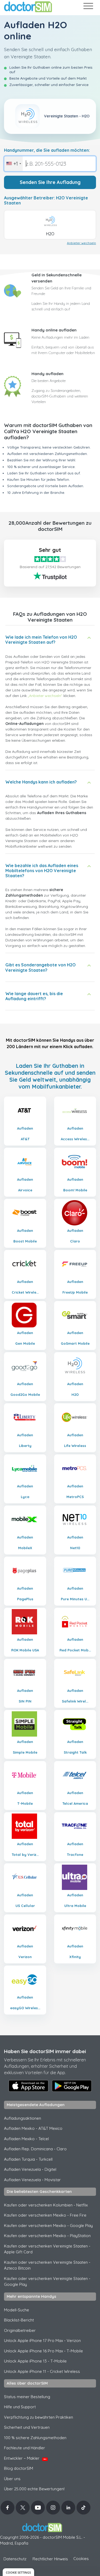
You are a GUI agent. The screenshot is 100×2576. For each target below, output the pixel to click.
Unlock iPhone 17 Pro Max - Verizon (42, 2341)
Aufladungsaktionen (23, 2118)
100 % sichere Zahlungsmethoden (35, 2438)
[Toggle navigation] (88, 7)
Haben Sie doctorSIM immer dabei (45, 2051)
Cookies (81, 2559)
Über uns (12, 2479)
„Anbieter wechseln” (45, 696)
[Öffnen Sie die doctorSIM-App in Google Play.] (72, 2086)
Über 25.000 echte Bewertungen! (34, 2489)
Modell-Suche (17, 2310)
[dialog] (18, 2572)
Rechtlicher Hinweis (50, 2559)
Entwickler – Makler (25, 2458)
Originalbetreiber (20, 2330)
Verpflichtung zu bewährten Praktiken (39, 2417)
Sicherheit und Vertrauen (27, 2427)
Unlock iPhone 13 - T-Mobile (35, 2361)
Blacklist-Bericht (19, 2320)
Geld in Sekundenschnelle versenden (57, 278)
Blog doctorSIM (19, 2468)
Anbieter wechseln (81, 243)
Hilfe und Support (20, 2407)
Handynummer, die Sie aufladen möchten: (47, 150)
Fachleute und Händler (25, 2448)
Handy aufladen (47, 374)
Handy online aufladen (54, 330)
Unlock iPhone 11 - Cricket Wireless (42, 2371)
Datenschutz (15, 2559)
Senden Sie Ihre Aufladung (50, 182)
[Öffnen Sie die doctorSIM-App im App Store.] (29, 2086)
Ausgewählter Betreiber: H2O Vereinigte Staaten (46, 200)
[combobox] (13, 164)
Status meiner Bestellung (27, 2397)
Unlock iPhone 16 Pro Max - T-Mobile (43, 2351)
